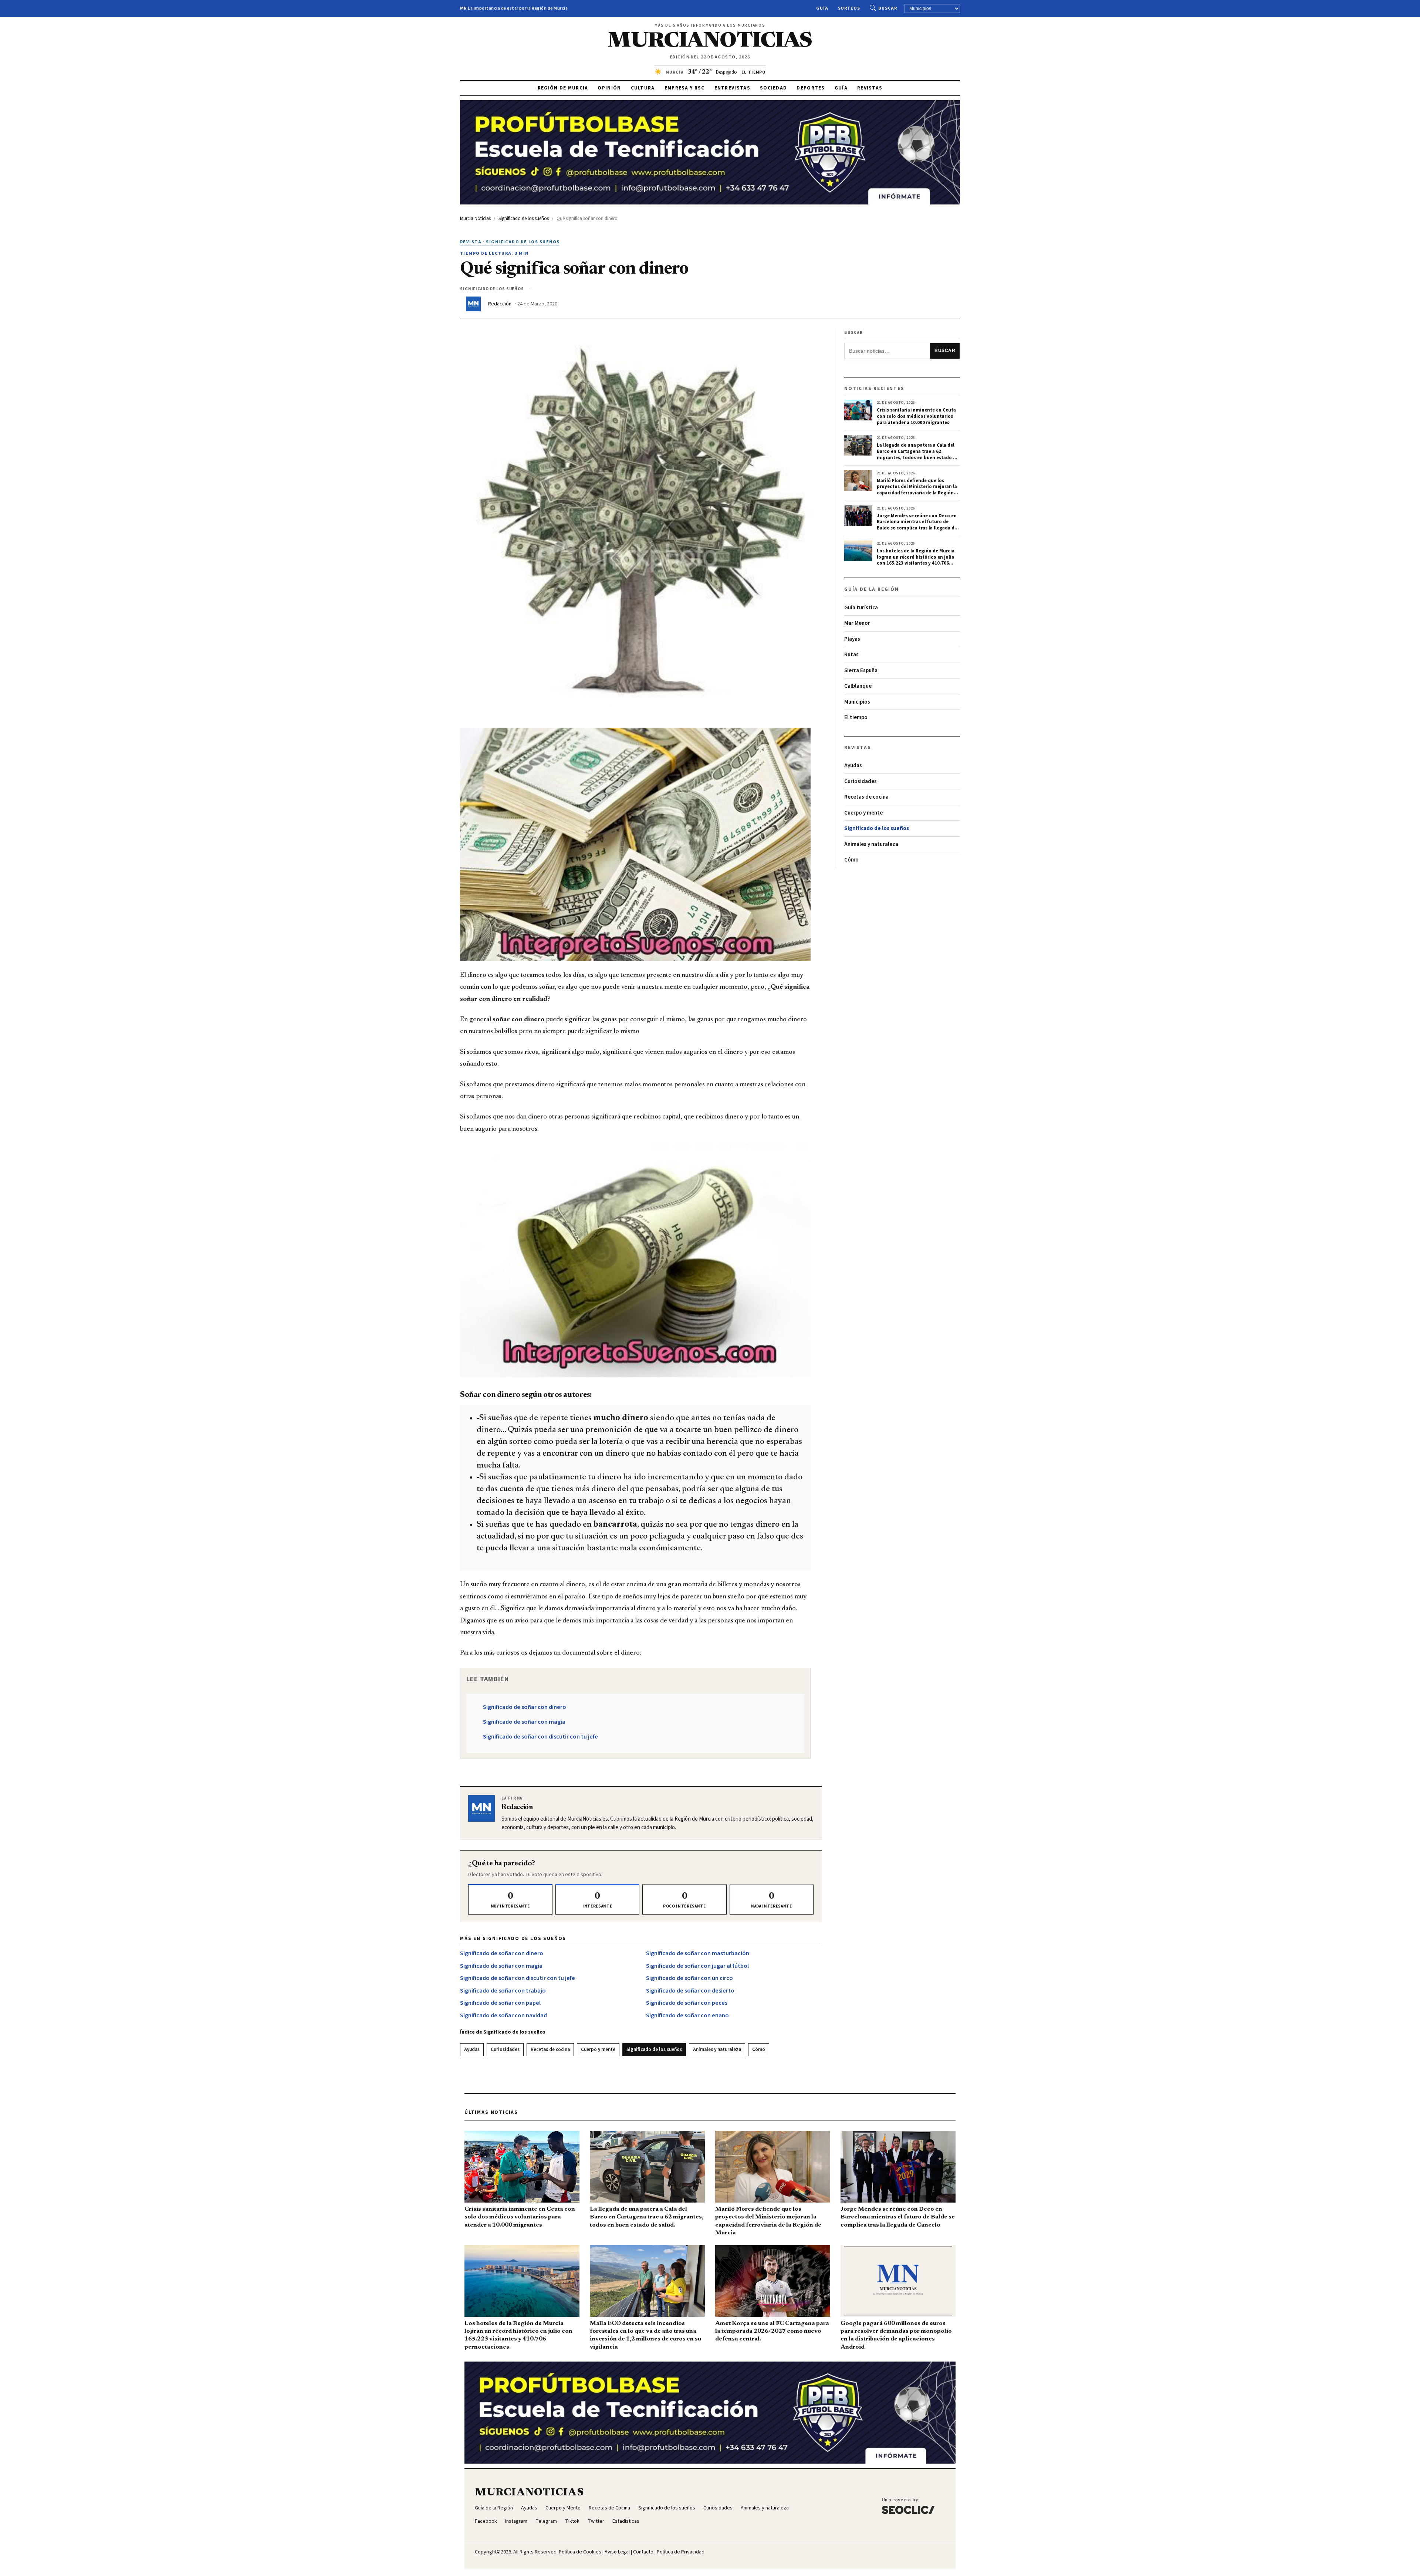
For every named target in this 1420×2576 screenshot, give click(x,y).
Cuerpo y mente (598, 2049)
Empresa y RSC (685, 88)
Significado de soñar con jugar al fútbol (697, 1966)
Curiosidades (505, 2049)
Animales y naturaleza (717, 2049)
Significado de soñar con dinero (525, 1707)
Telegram (546, 2521)
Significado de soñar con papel (500, 2003)
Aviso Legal (617, 2552)
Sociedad (773, 88)
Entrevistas (732, 88)
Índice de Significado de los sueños (503, 2032)
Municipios (857, 702)
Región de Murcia (563, 88)
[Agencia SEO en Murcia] (908, 2506)
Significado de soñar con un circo (689, 1978)
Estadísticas (626, 2521)
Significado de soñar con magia (524, 1722)
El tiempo (856, 717)
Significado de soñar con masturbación (698, 1953)
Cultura (643, 88)
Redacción (500, 304)
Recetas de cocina (550, 2049)
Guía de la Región (494, 2508)
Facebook (486, 2521)
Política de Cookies (580, 2552)
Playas (852, 639)
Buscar (888, 8)
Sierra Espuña (861, 671)
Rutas (851, 655)
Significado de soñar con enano (687, 2015)
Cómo (759, 2049)
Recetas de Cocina (609, 2508)
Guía (822, 8)
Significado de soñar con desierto (690, 1991)
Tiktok (572, 2521)
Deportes (811, 88)
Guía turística (861, 608)
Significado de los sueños (654, 2049)
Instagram (516, 2521)
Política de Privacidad (681, 2552)
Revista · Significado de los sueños (510, 242)
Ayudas (472, 2049)
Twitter (596, 2521)
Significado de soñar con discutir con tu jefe (540, 1737)
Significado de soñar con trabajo (503, 1991)
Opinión (609, 88)
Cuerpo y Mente (563, 2508)
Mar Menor (857, 623)
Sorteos (849, 8)
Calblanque (858, 686)
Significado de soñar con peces (687, 2003)
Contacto (643, 2552)
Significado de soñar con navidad (503, 2015)
